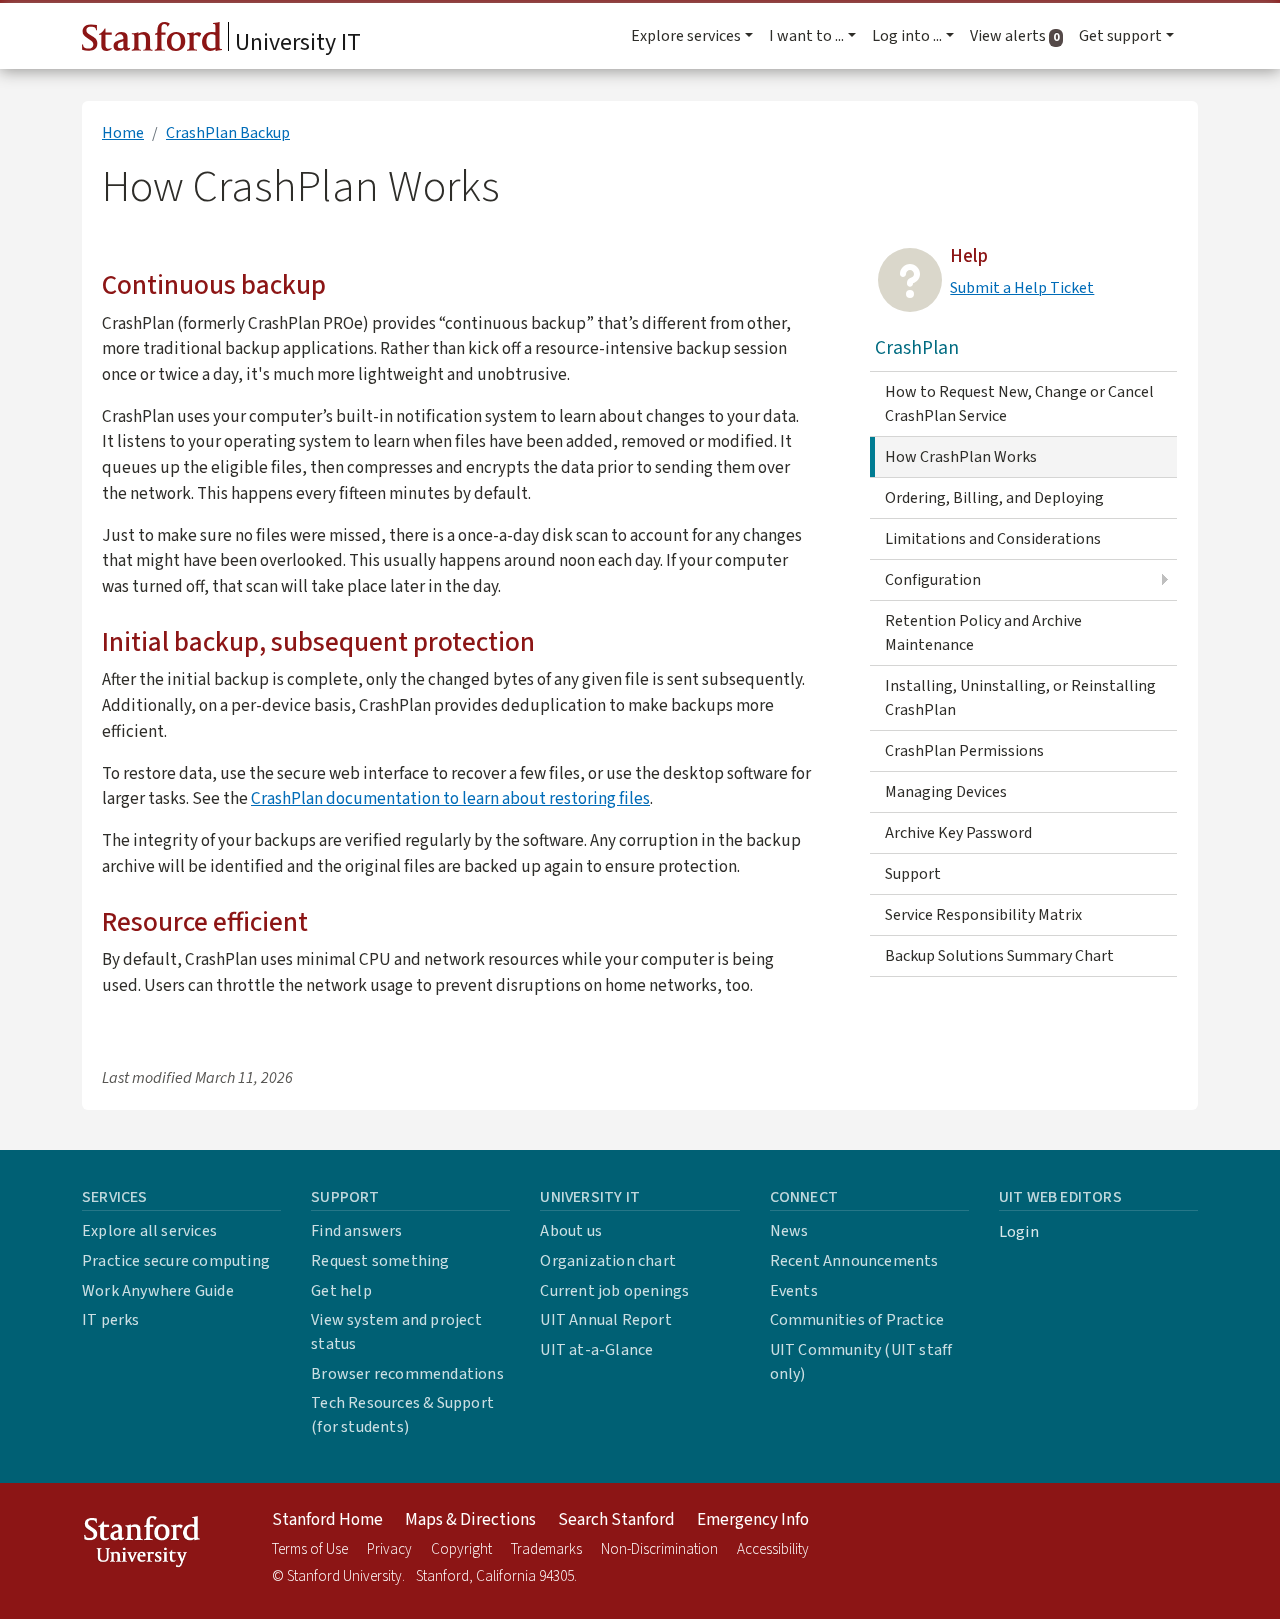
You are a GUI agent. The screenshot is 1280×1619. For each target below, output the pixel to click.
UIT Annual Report (605, 1320)
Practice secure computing (176, 1261)
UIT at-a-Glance (596, 1350)
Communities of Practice (857, 1320)
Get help (341, 1291)
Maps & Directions (470, 1520)
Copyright (461, 1549)
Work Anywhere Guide (158, 1291)
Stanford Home (327, 1520)
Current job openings (614, 1291)
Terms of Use (310, 1549)
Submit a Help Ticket (1022, 288)
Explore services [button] (686, 36)
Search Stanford (616, 1520)
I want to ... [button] (806, 36)
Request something (380, 1261)
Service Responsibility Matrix (983, 915)
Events (794, 1291)
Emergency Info (753, 1520)
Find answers (356, 1231)
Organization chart (608, 1261)
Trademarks (546, 1549)
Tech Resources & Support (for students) (402, 1415)
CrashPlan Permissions (964, 751)
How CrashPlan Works (961, 457)
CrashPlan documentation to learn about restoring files (450, 798)
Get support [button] (1120, 36)
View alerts (1020, 36)
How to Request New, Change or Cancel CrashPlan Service (1019, 404)
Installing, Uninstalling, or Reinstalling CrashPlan (1020, 698)
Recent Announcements (854, 1261)
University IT (295, 42)
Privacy (389, 1549)
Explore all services (149, 1231)
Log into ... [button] (907, 36)
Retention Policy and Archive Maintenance (983, 633)
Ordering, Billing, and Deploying (994, 498)
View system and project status (396, 1332)
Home (123, 133)
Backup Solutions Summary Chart (999, 956)
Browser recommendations (407, 1374)
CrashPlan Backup (228, 133)
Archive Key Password (958, 833)
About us (571, 1231)
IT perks (111, 1320)
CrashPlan (917, 348)
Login (1019, 1232)
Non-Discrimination (659, 1549)
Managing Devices (946, 792)
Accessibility (773, 1549)
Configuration (933, 580)
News (789, 1231)
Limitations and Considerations (993, 539)
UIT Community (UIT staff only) (861, 1362)
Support (913, 874)
